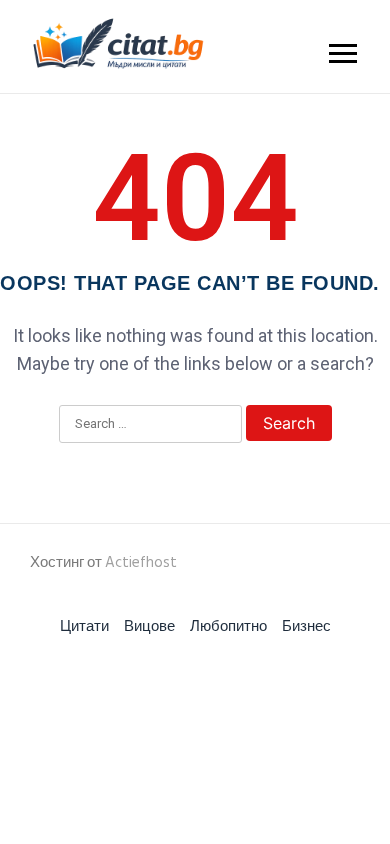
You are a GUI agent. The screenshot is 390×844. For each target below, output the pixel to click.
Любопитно (228, 626)
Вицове (149, 626)
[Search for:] (150, 425)
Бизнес (306, 626)
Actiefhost (141, 562)
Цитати (84, 626)
